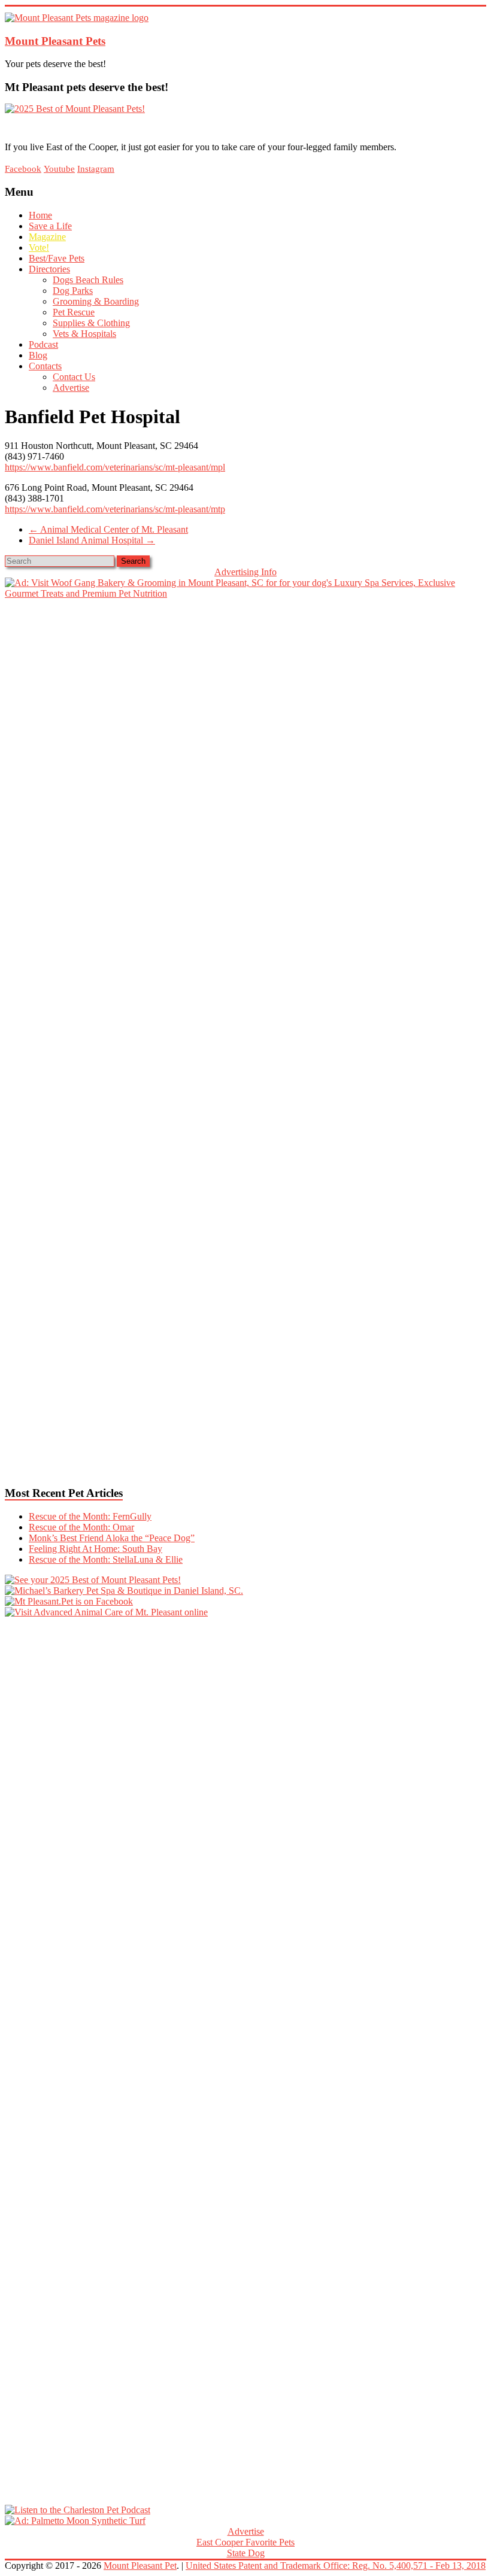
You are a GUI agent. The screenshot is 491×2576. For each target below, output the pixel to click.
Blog (38, 355)
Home (40, 215)
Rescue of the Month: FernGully (90, 1516)
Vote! (39, 247)
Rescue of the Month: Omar (81, 1527)
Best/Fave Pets (57, 258)
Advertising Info (245, 572)
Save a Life (50, 226)
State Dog (246, 2553)
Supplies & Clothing (91, 323)
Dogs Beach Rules (88, 280)
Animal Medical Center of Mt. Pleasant (108, 529)
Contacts (45, 366)
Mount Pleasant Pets (55, 41)
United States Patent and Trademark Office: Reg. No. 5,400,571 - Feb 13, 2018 (336, 2566)
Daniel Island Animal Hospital (92, 540)
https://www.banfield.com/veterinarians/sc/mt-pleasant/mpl (115, 467)
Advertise (71, 388)
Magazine (47, 237)
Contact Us (74, 377)
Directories (49, 269)
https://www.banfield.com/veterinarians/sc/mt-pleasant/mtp (115, 509)
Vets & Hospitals (84, 334)
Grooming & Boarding (96, 301)
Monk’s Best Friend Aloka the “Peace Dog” (112, 1538)
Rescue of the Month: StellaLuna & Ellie (106, 1559)
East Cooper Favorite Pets (245, 2542)
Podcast (43, 344)
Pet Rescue (74, 312)
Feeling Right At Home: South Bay (96, 1549)
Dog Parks (73, 291)
